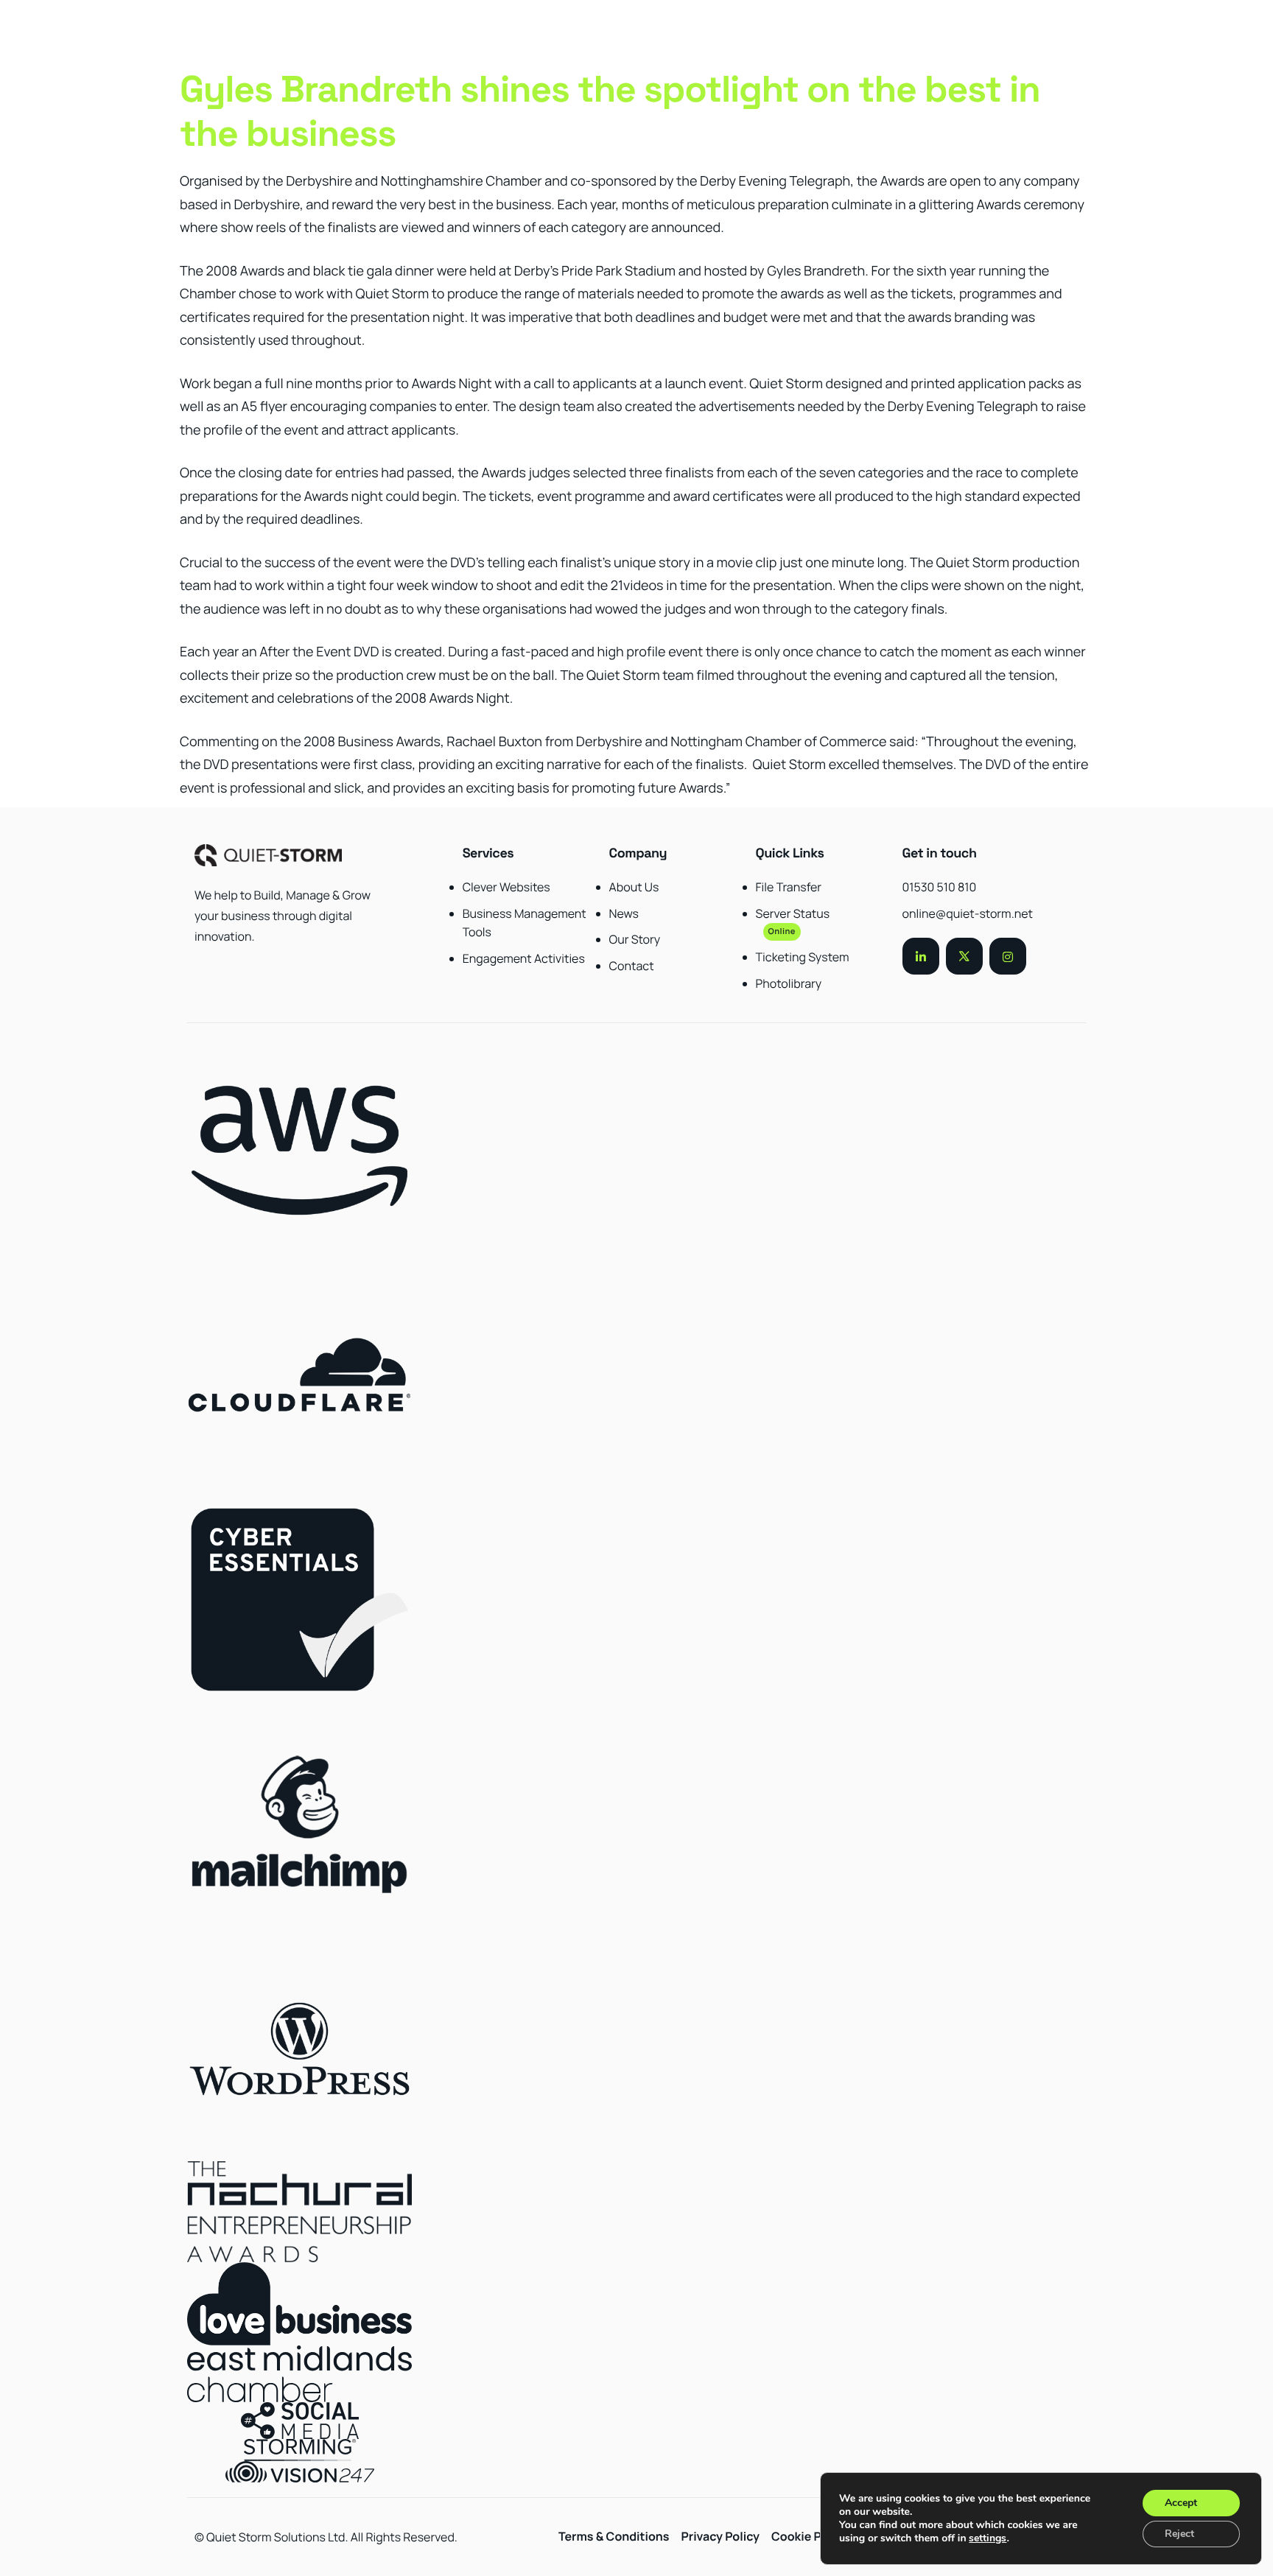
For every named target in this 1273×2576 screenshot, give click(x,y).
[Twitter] (964, 956)
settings (988, 2538)
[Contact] (671, 930)
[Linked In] (921, 956)
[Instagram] (1008, 956)
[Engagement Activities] (525, 927)
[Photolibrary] (818, 939)
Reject (1179, 2534)
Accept (1181, 2503)
